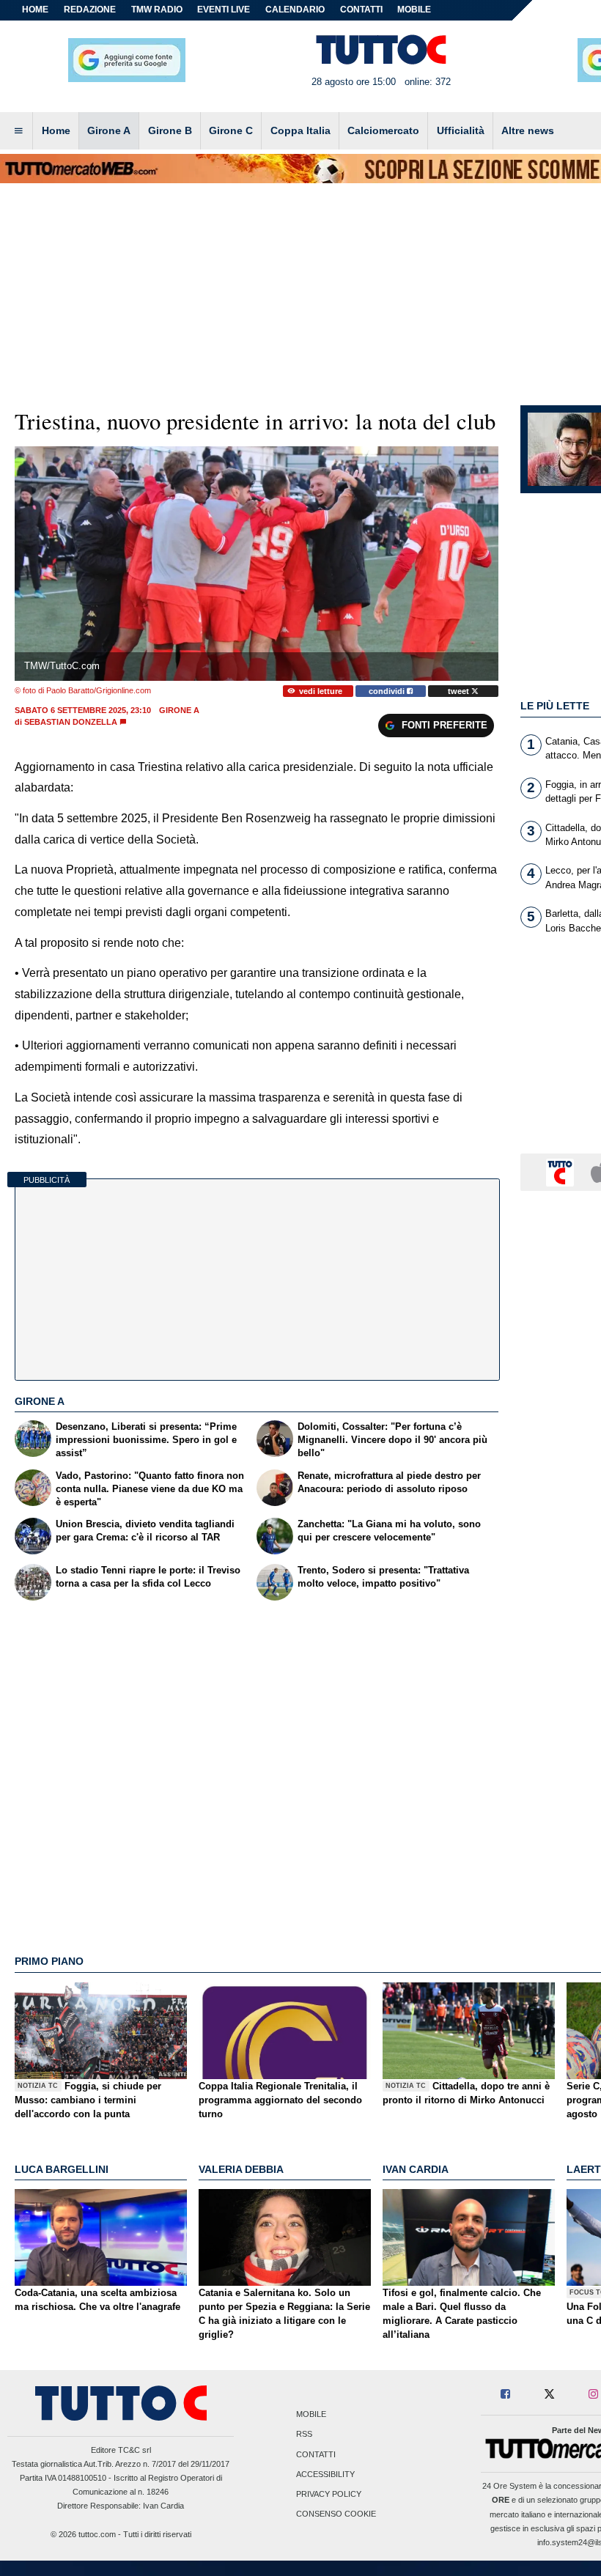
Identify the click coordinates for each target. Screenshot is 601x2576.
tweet (460, 691)
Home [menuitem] (56, 130)
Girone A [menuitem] (109, 130)
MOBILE (414, 10)
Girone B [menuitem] (170, 130)
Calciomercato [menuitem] (383, 130)
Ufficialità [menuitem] (461, 130)
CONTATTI (361, 10)
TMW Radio (157, 10)
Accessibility (325, 2474)
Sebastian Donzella (71, 722)
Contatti (316, 2454)
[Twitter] (549, 2395)
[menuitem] (18, 131)
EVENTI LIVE (224, 10)
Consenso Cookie (336, 2514)
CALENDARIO (295, 10)
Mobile (311, 2415)
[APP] (562, 1171)
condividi (388, 691)
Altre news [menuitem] (528, 130)
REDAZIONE (90, 10)
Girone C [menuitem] (231, 130)
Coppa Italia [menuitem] (300, 130)
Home (35, 10)
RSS (304, 2435)
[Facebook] (506, 2395)
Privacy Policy (329, 2494)
